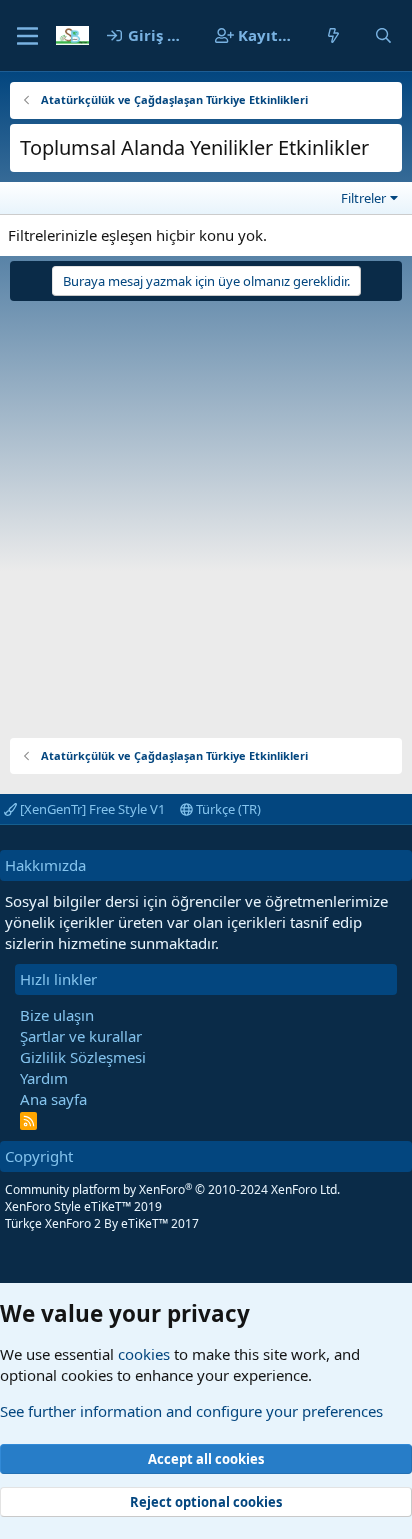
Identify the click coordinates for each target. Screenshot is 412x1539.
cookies (144, 1354)
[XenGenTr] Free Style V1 (91, 809)
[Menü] (27, 36)
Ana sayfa (53, 1099)
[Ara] (383, 35)
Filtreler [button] (363, 198)
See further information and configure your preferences (191, 1411)
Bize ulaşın (57, 1015)
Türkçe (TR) (227, 809)
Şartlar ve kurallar (81, 1036)
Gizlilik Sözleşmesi (83, 1057)
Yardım (44, 1078)
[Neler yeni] (333, 35)
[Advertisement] (206, 512)
